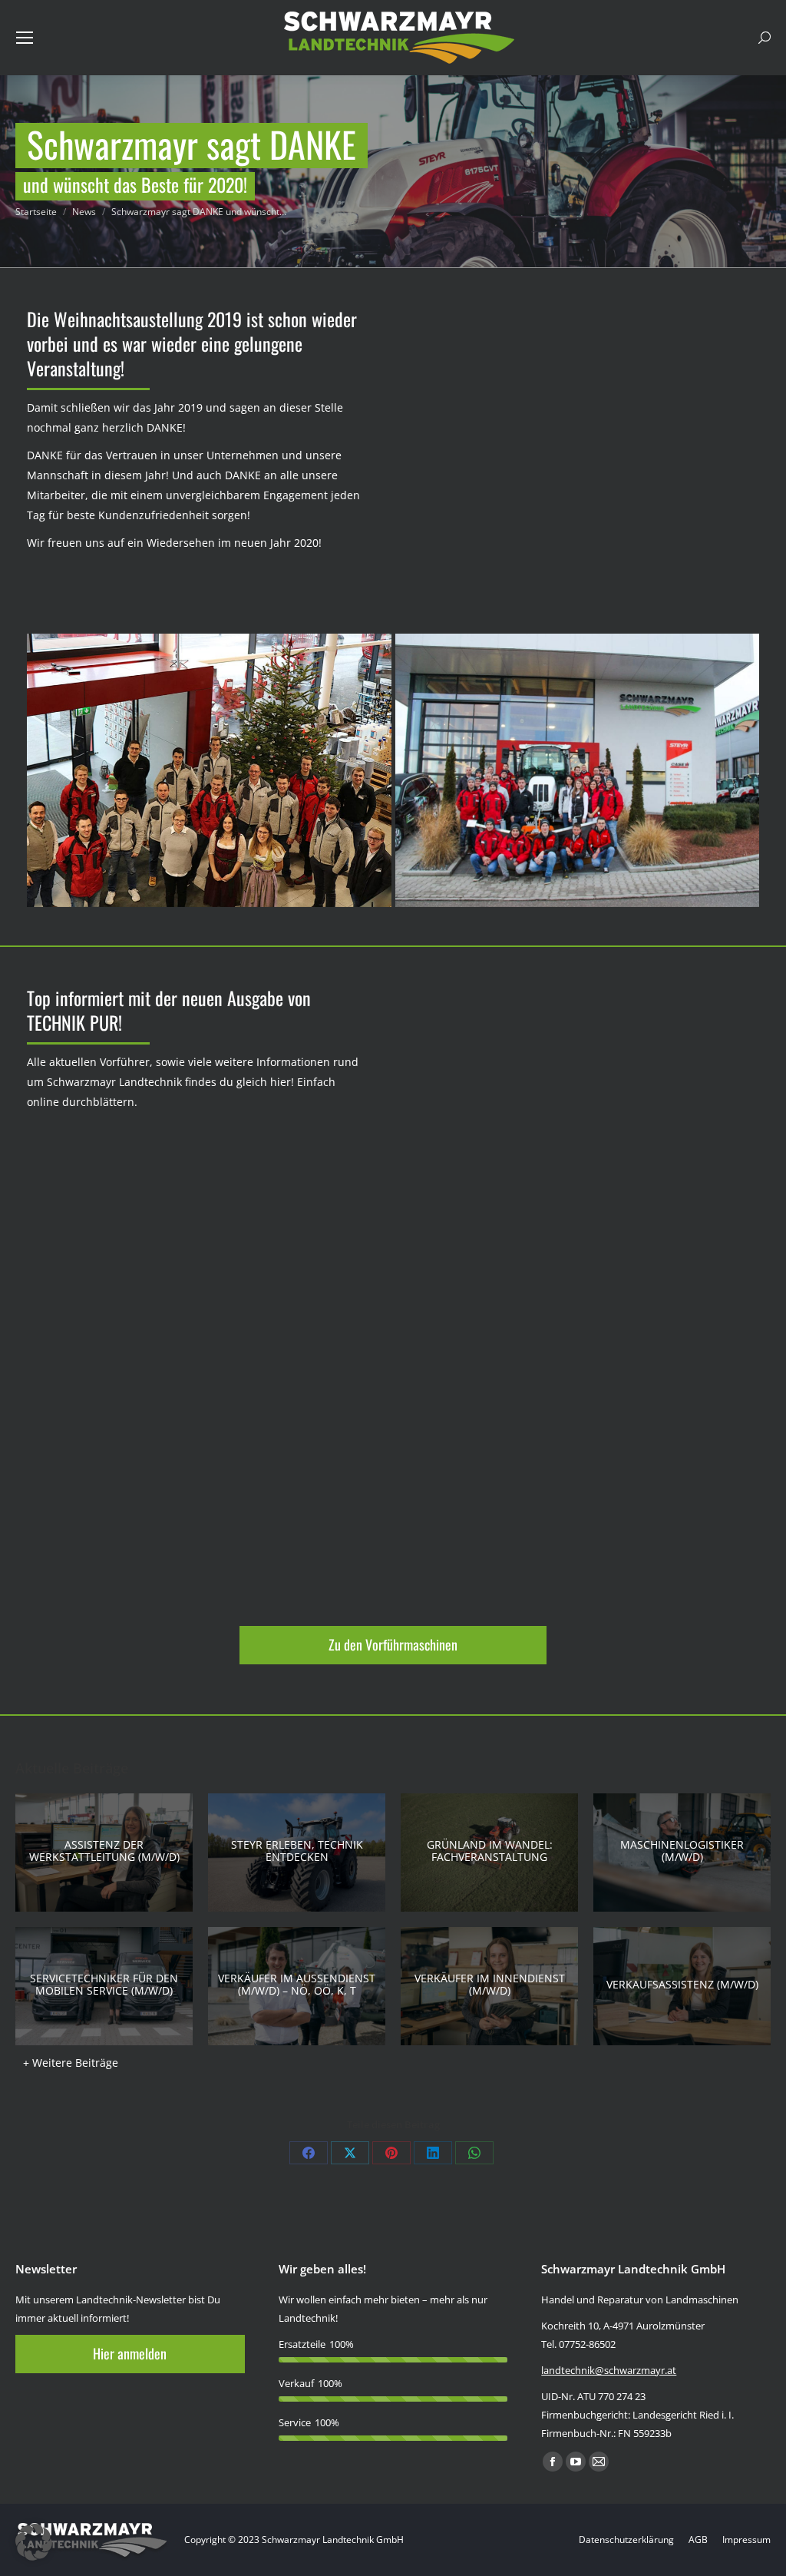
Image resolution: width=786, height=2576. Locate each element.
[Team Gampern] (209, 770)
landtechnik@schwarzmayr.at (609, 2370)
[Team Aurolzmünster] (578, 770)
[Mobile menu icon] (25, 38)
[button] (34, 2542)
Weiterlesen (99, 1850)
